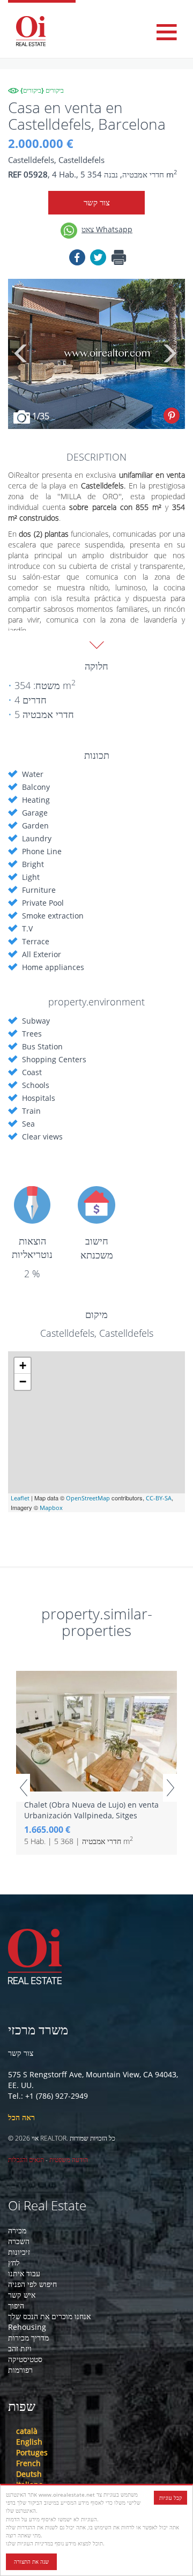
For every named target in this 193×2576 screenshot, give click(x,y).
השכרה (19, 2241)
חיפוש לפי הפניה (32, 2284)
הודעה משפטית (69, 2160)
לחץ (14, 2263)
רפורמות (20, 2370)
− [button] (23, 1382)
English (29, 2442)
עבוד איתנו (24, 2273)
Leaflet (20, 1498)
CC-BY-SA (159, 1498)
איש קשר (22, 2295)
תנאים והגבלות (26, 2160)
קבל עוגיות (170, 2498)
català (27, 2431)
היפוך (16, 2305)
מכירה (17, 2230)
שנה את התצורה (31, 2562)
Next (169, 354)
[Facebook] (77, 259)
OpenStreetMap (88, 1498)
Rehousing (27, 2327)
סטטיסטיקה (25, 2359)
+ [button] (23, 1365)
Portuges (32, 2452)
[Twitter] (98, 259)
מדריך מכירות (28, 2338)
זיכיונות (19, 2252)
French (28, 2463)
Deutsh (29, 2474)
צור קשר (97, 202)
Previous (21, 354)
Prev (23, 1788)
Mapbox (51, 1508)
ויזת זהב (20, 2348)
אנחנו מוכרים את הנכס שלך (49, 2316)
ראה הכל (21, 2117)
